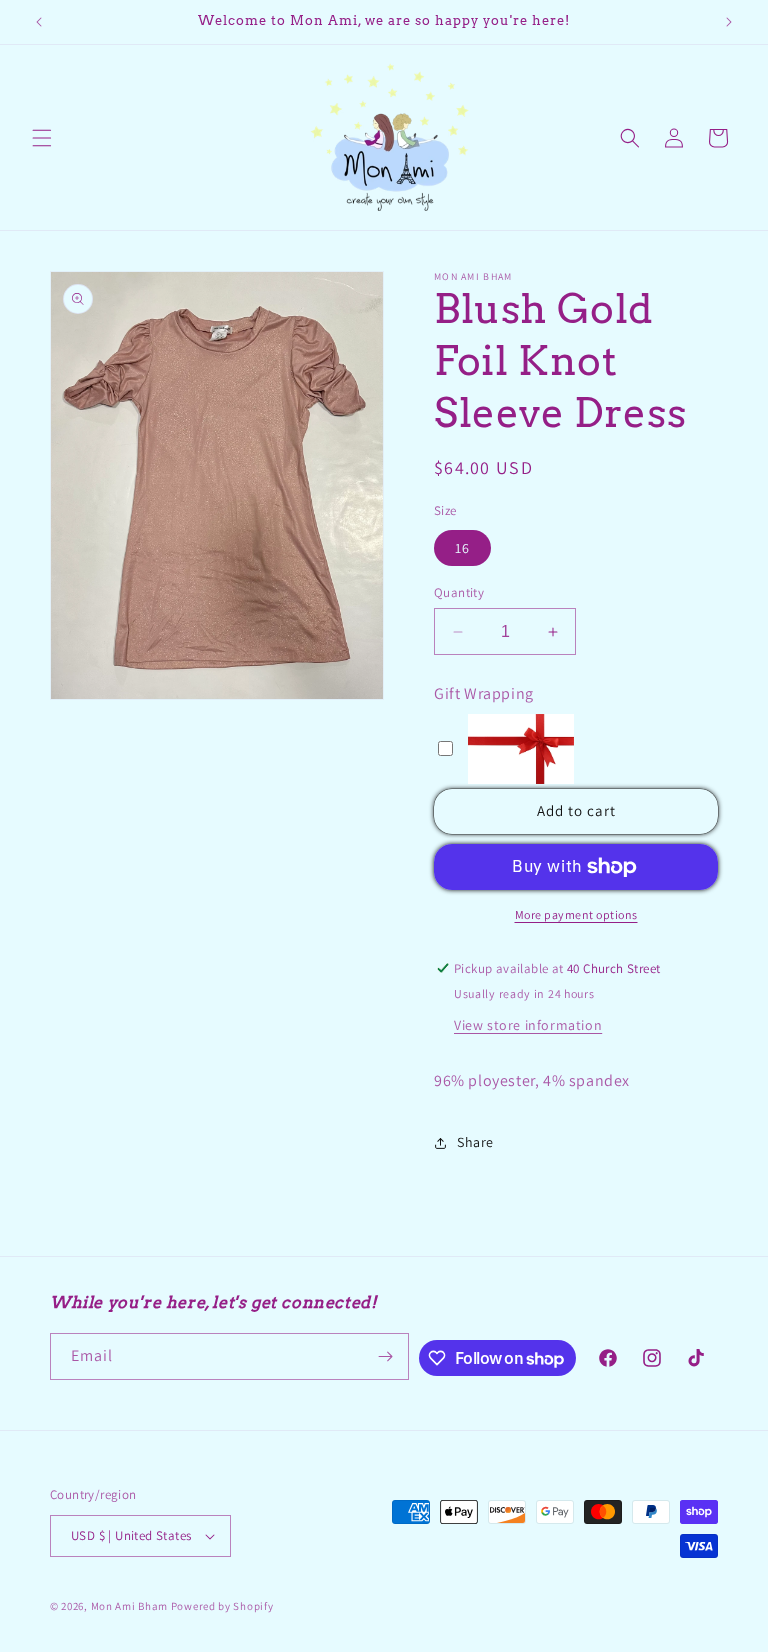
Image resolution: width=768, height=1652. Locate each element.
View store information (528, 1025)
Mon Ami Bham (131, 1606)
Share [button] (475, 1142)
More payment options (576, 914)
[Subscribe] (386, 1356)
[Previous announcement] (39, 22)
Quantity (459, 592)
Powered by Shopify (222, 1606)
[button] (42, 138)
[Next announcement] (729, 22)
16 (462, 548)
